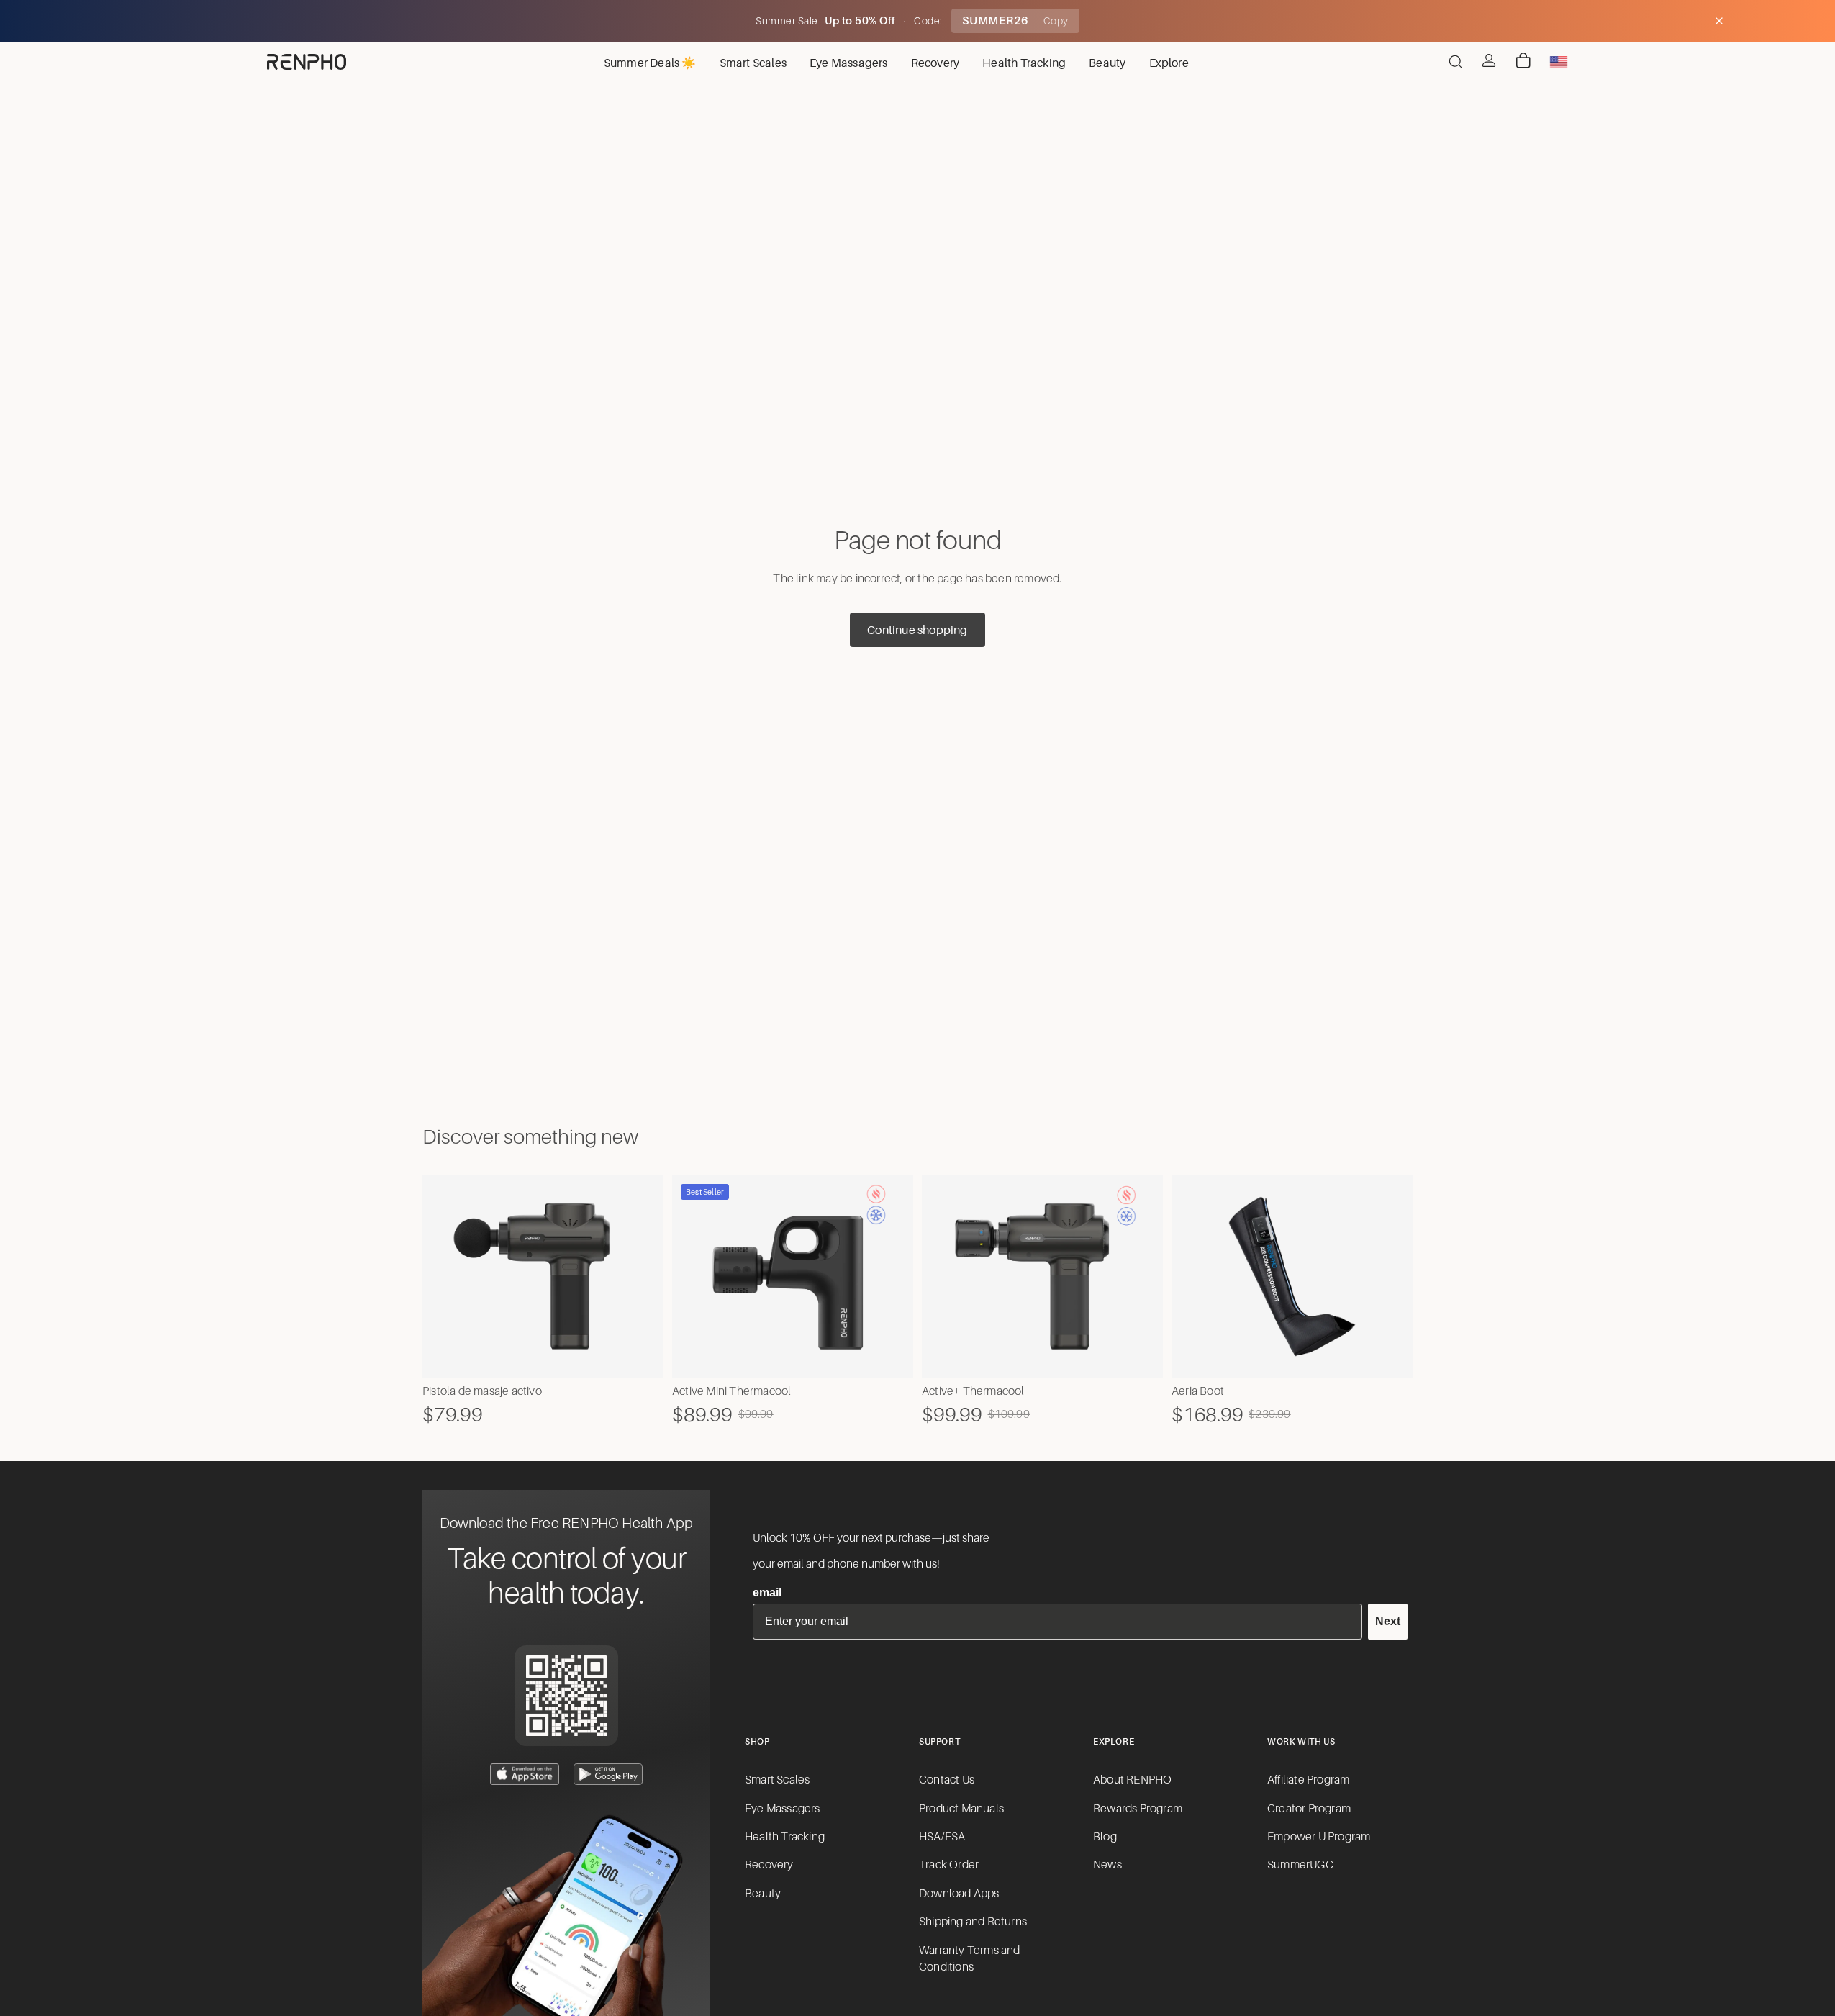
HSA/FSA (942, 1837)
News (1107, 1865)
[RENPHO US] (307, 62)
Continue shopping (917, 630)
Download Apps (959, 1894)
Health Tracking (785, 1837)
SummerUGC (1300, 1865)
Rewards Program (1138, 1809)
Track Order (949, 1865)
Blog (1105, 1837)
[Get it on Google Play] (608, 1774)
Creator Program (1309, 1809)
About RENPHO (1132, 1780)
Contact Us (947, 1780)
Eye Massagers (783, 1809)
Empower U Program (1319, 1837)
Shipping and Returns (973, 1922)
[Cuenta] (1489, 60)
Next (1388, 1621)
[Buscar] (1456, 62)
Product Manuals (961, 1809)
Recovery (769, 1865)
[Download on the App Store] (525, 1774)
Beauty (763, 1894)
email (767, 1592)
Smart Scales (777, 1780)
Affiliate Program (1308, 1780)
